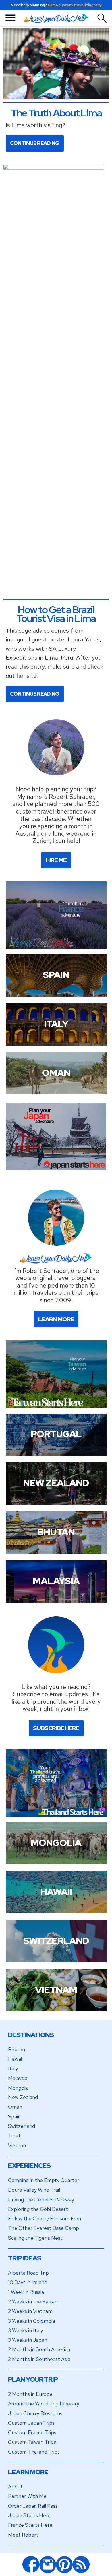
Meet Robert (23, 2535)
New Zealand (23, 2097)
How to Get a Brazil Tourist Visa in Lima (56, 614)
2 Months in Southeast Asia (39, 2359)
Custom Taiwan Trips (32, 2442)
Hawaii (15, 2059)
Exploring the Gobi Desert (38, 2209)
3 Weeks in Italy (26, 2330)
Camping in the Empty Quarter (44, 2180)
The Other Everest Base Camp (44, 2228)
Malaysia (18, 2078)
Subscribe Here (56, 1728)
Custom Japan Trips (31, 2423)
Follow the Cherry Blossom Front (46, 2219)
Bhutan (17, 2049)
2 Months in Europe (30, 2394)
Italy (13, 2068)
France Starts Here (30, 2525)
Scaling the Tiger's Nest (35, 2238)
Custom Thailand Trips (34, 2452)
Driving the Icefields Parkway (41, 2199)
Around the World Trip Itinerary (44, 2404)
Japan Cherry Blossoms (35, 2413)
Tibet (14, 2136)
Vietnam (18, 2145)
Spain (14, 2117)
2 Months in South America (39, 2349)
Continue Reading (35, 143)
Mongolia (18, 2088)
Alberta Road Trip (28, 2273)
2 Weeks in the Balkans (34, 2302)
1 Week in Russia (26, 2292)
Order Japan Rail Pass (33, 2506)
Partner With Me (27, 2496)
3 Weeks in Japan (28, 2340)
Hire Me (56, 860)
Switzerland (22, 2126)
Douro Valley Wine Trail (34, 2190)
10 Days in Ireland (28, 2282)
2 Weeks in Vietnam (30, 2311)
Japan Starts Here (29, 2515)
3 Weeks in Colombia (31, 2321)
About (15, 2487)
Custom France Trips (32, 2432)
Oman (15, 2107)
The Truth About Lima (56, 113)
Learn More (56, 1319)
